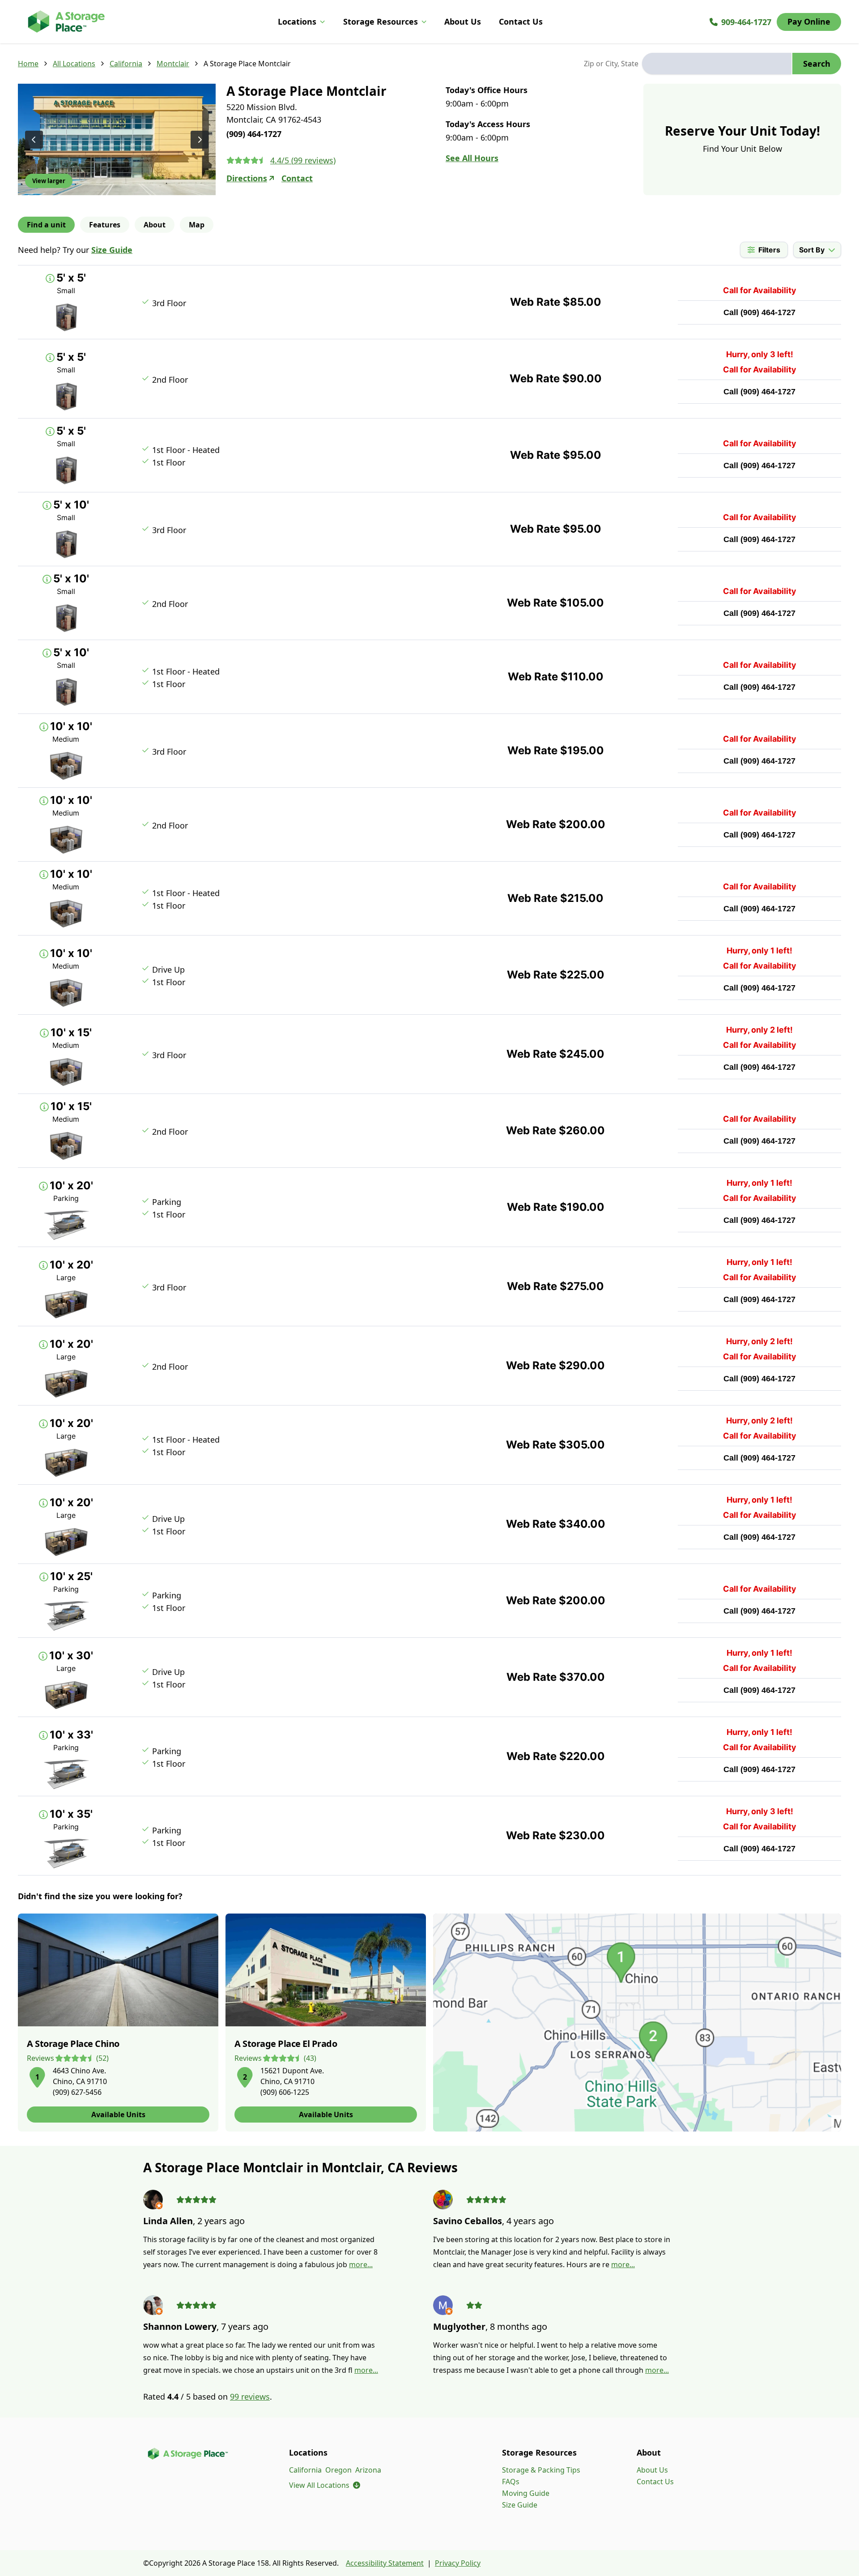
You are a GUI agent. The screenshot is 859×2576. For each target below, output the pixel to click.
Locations (297, 21)
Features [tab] (105, 225)
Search (817, 64)
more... (361, 2264)
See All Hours (472, 158)
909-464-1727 (746, 22)
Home (28, 64)
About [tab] (155, 225)
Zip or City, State (611, 64)
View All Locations (325, 2485)
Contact (297, 178)
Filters (769, 250)
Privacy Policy (458, 2563)
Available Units (118, 2115)
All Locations (74, 64)
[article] (118, 2023)
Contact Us (521, 21)
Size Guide (112, 250)
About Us (463, 21)
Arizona (368, 2470)
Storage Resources (381, 21)
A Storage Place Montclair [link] (247, 64)
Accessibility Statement (385, 2563)
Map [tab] (197, 225)
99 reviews (250, 2397)
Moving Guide (526, 2493)
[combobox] (717, 64)
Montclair (173, 64)
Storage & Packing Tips (541, 2470)
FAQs (511, 2482)
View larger (49, 181)
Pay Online (809, 21)
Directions (247, 178)
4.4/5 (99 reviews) (303, 160)
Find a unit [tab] (46, 225)
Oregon (338, 2470)
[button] (37, 2076)
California (126, 64)
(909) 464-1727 (768, 312)
